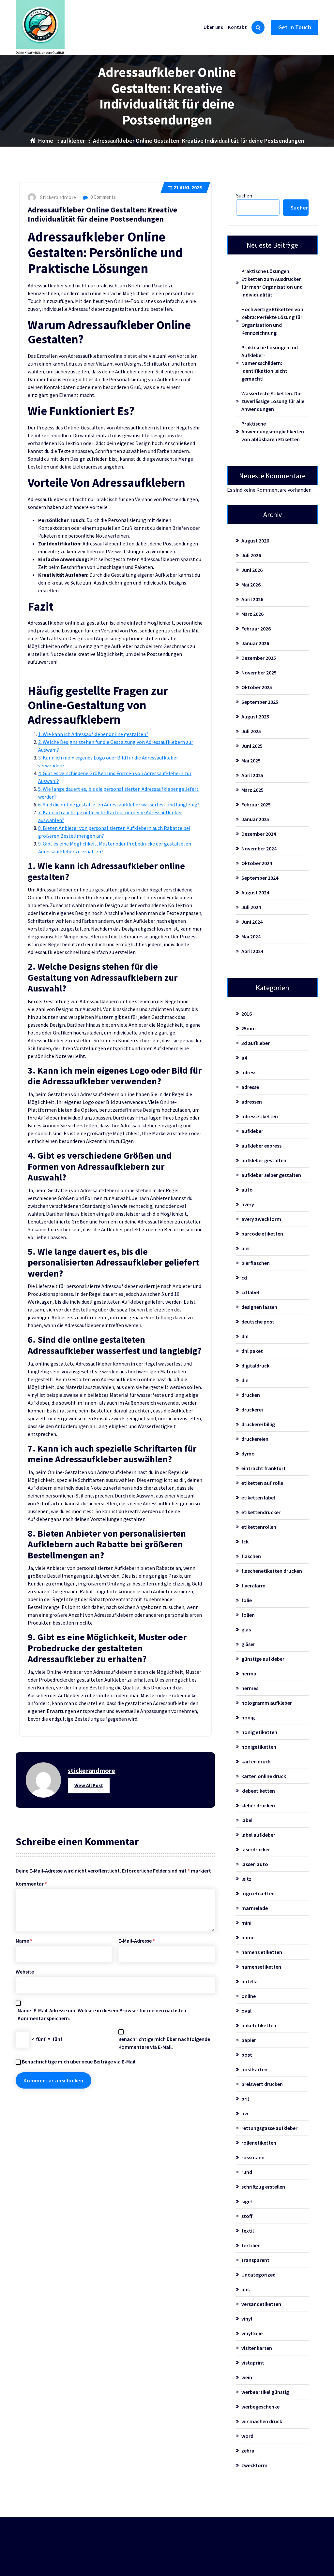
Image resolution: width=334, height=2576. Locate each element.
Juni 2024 (252, 922)
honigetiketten (259, 1747)
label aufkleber (258, 1835)
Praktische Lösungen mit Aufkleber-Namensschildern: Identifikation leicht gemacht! (270, 363)
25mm (249, 1028)
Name (24, 1941)
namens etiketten (262, 1952)
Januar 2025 (255, 819)
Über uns (213, 27)
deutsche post (258, 1322)
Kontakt (237, 27)
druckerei (252, 1410)
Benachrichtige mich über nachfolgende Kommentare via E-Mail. (164, 2043)
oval (246, 2011)
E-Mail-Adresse (137, 1941)
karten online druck (264, 1776)
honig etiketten (259, 1732)
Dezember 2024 (259, 834)
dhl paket (252, 1351)
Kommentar (31, 1884)
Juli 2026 (251, 555)
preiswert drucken (262, 2084)
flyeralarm (253, 1585)
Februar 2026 (256, 629)
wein (247, 2377)
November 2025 (259, 673)
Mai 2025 (251, 760)
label (247, 1820)
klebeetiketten (258, 1791)
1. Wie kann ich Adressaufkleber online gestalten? (93, 734)
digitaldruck (255, 1366)
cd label (250, 1292)
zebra (248, 2451)
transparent (255, 2260)
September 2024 (260, 878)
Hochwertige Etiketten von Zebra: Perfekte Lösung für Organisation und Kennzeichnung (272, 321)
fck (245, 1541)
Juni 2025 (252, 746)
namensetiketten (261, 1967)
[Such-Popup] (258, 27)
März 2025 (252, 790)
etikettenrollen (259, 1527)
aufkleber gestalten (264, 1160)
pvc (245, 2113)
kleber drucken (258, 1805)
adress (249, 1072)
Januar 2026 (255, 643)
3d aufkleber (256, 1043)
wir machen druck (262, 2421)
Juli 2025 (251, 731)
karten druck (256, 1761)
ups (245, 2289)
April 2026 (252, 599)
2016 (247, 1014)
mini (246, 1923)
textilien (251, 2245)
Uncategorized (258, 2275)
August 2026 (255, 541)
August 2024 (255, 892)
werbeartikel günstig (265, 2392)
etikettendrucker (261, 1512)
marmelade (255, 1908)
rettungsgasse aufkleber (269, 2128)
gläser (248, 1644)
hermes (250, 1688)
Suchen (244, 195)
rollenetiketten (259, 2143)
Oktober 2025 (257, 687)
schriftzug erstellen (263, 2187)
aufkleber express (261, 1146)
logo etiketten (258, 1893)
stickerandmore (92, 1770)
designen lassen (259, 1307)
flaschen (251, 1556)
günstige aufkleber (263, 1659)
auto (247, 1190)
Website (25, 1972)
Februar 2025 (256, 804)
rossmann (253, 2157)
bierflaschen (256, 1263)
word (247, 2436)
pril (245, 2099)
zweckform (254, 2465)
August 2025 (255, 716)
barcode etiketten (262, 1234)
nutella (250, 1981)
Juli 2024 (251, 907)
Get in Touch (295, 27)
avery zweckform (261, 1219)
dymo (248, 1454)
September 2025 (260, 702)
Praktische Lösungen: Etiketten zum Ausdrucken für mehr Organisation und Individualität (272, 283)
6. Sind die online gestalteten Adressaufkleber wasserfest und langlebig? (119, 804)
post (247, 2055)
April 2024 (252, 951)
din (245, 1380)
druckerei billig (258, 1424)
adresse (250, 1087)
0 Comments (103, 197)
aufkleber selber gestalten (271, 1175)
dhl (245, 1336)
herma (249, 1673)
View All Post (89, 1785)
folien (248, 1615)
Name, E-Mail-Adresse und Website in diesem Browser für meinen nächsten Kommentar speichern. (102, 2014)
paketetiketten (259, 2025)
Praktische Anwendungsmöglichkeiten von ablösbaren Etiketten (273, 431)
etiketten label (258, 1498)
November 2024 (259, 848)
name (248, 1937)
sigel (247, 2201)
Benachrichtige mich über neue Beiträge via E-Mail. (79, 2062)
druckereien (255, 1439)
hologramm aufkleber (267, 1703)
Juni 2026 (252, 570)
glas (246, 1629)
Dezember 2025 (259, 658)
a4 (244, 1058)
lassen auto (255, 1864)
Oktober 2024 (257, 863)
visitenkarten (257, 2348)
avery (248, 1204)
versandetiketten (261, 2304)
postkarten (254, 2069)
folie (247, 1600)
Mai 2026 (251, 585)
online (249, 1996)
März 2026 (252, 614)
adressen (252, 1102)
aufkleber (73, 141)
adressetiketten (260, 1116)
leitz (246, 1879)
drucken (251, 1395)
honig (248, 1717)
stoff (247, 2216)
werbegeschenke (260, 2407)
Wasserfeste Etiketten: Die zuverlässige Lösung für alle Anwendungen (273, 401)
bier (246, 1248)
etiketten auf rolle (262, 1483)
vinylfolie (252, 2333)
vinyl (247, 2319)
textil (248, 2231)
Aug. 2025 (188, 188)
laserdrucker (256, 1849)
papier (249, 2040)
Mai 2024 (251, 936)
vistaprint (253, 2363)
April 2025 (252, 775)
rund (247, 2172)
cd (244, 1278)
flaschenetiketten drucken (272, 1571)
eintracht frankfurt (264, 1468)
